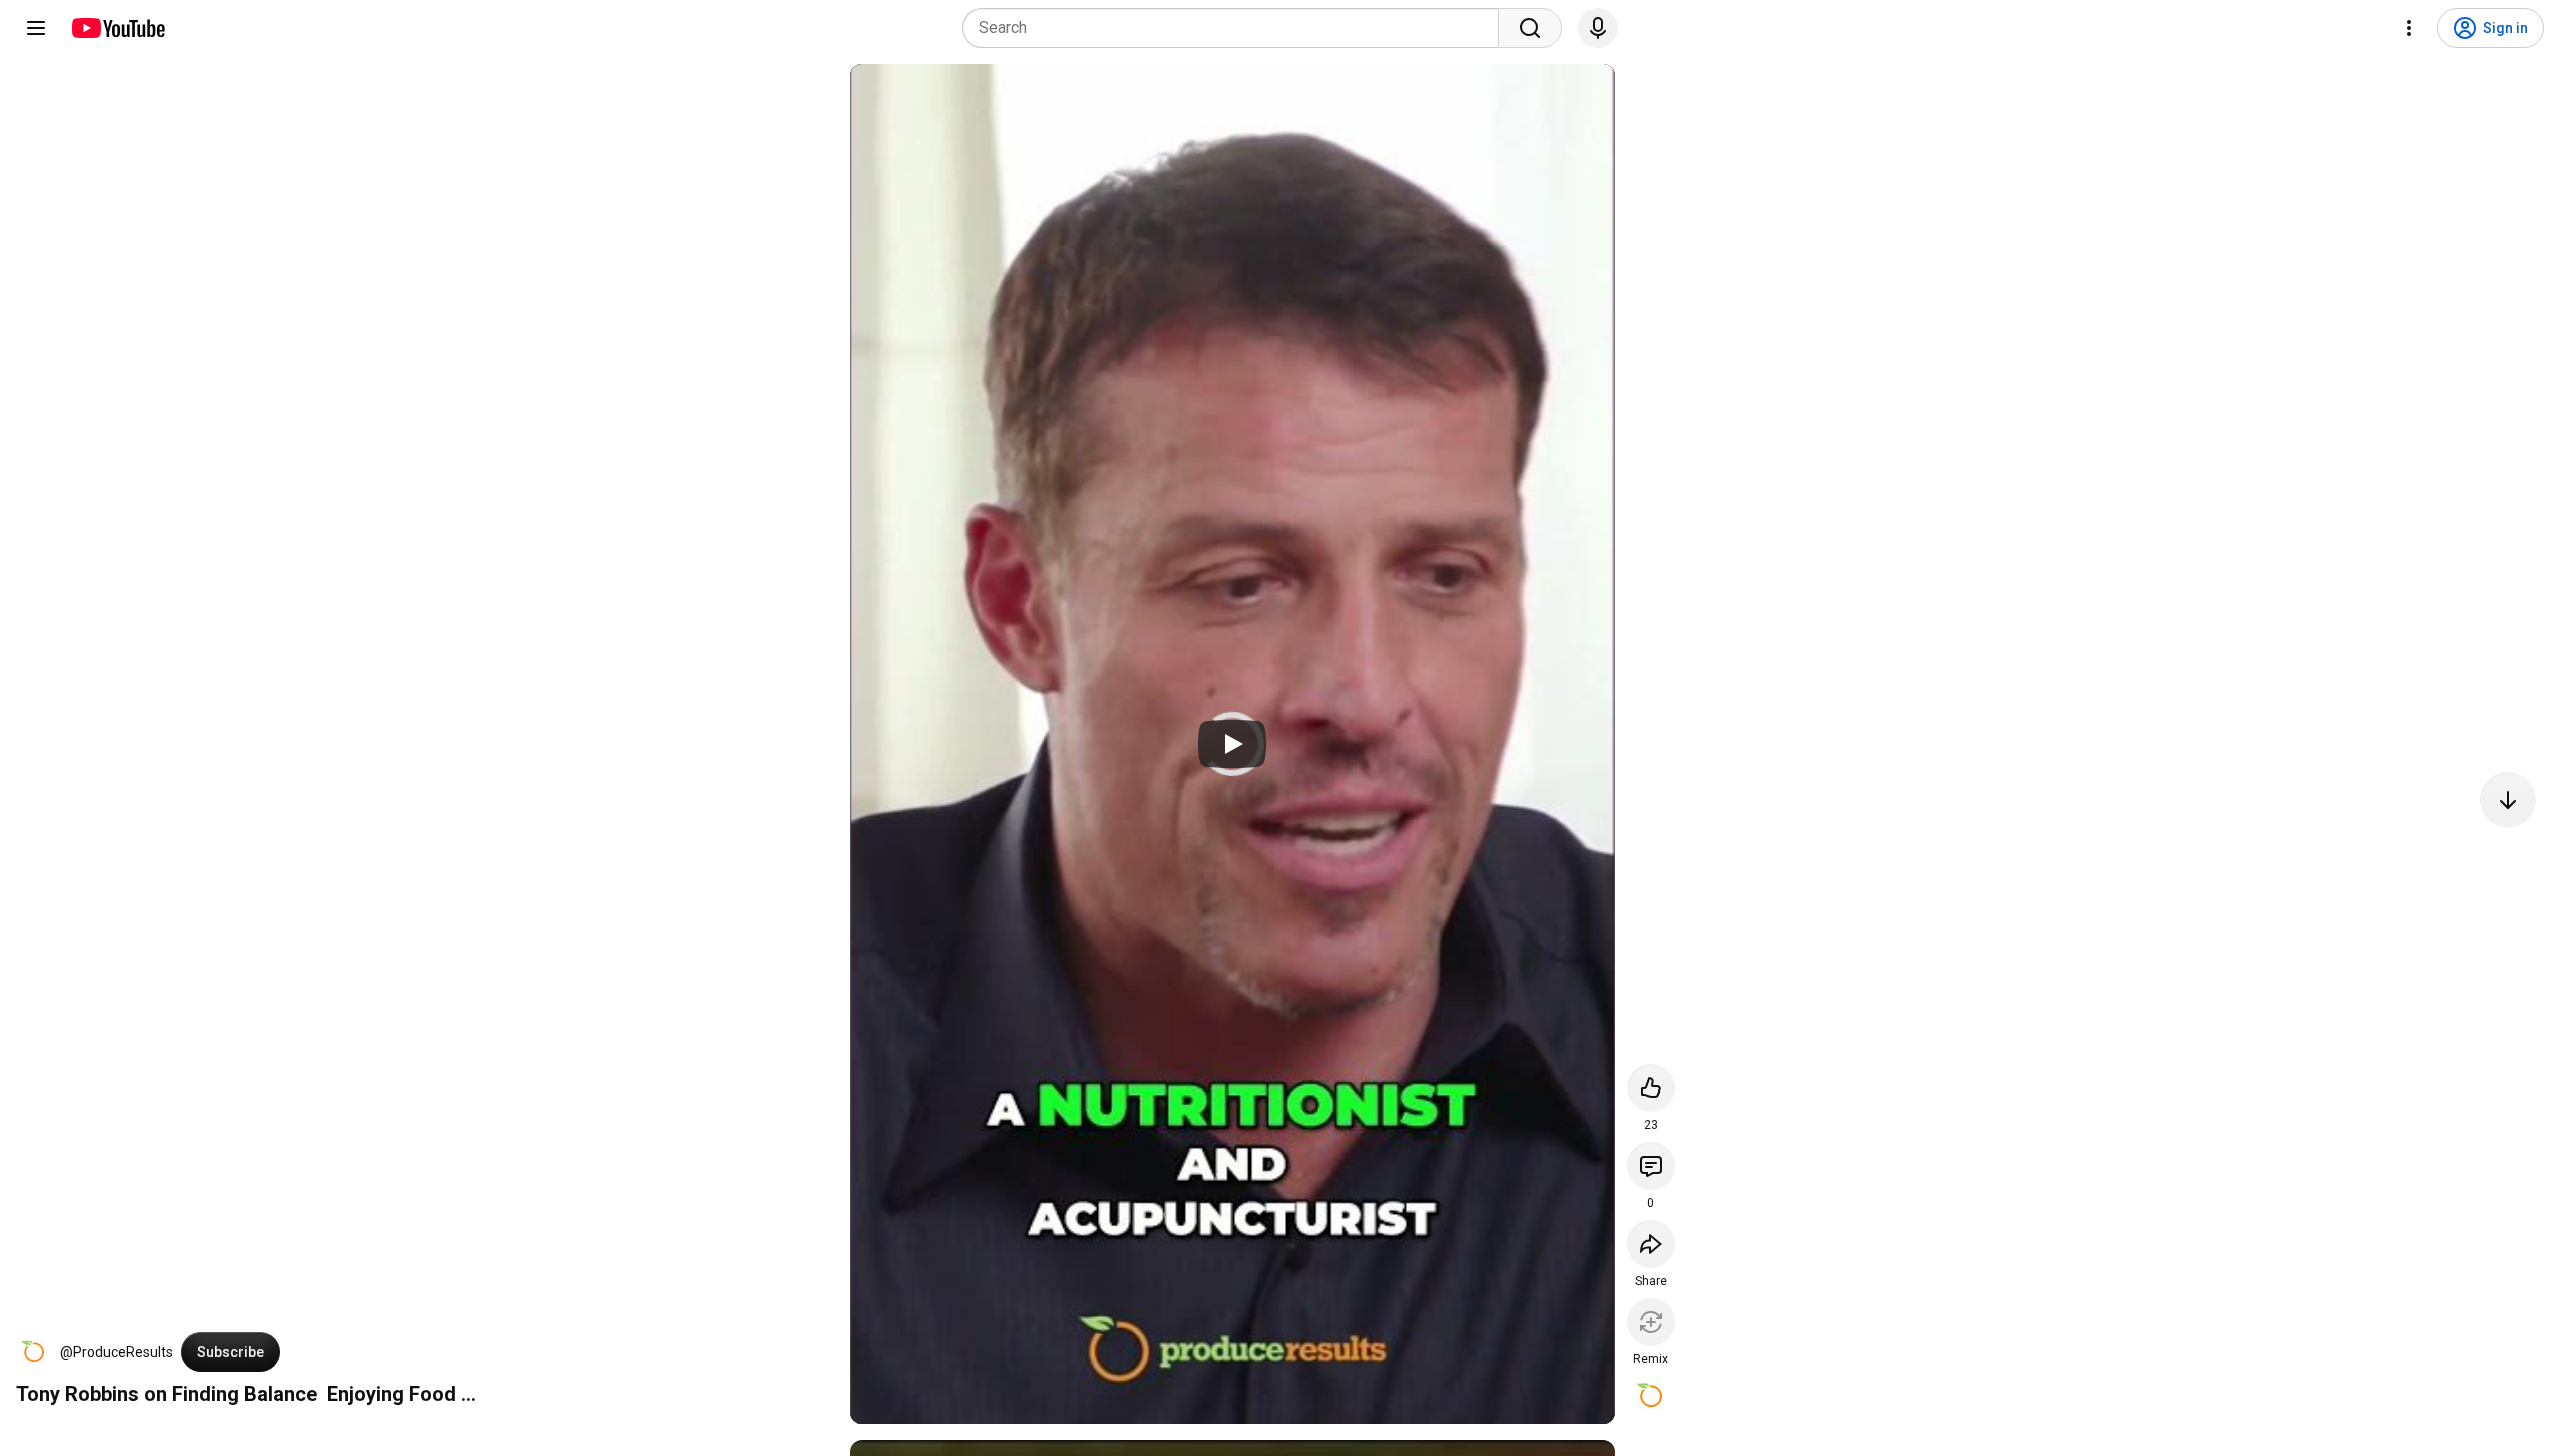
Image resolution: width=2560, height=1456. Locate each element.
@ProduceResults (116, 1352)
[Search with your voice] (1598, 28)
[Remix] (1651, 1322)
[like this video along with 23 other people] (1651, 1088)
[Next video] (2508, 800)
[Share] (1651, 1244)
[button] (34, 1352)
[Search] (1530, 28)
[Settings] (2409, 28)
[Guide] (36, 28)
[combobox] (1236, 28)
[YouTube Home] (117, 28)
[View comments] (1651, 1166)
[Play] (1232, 744)
